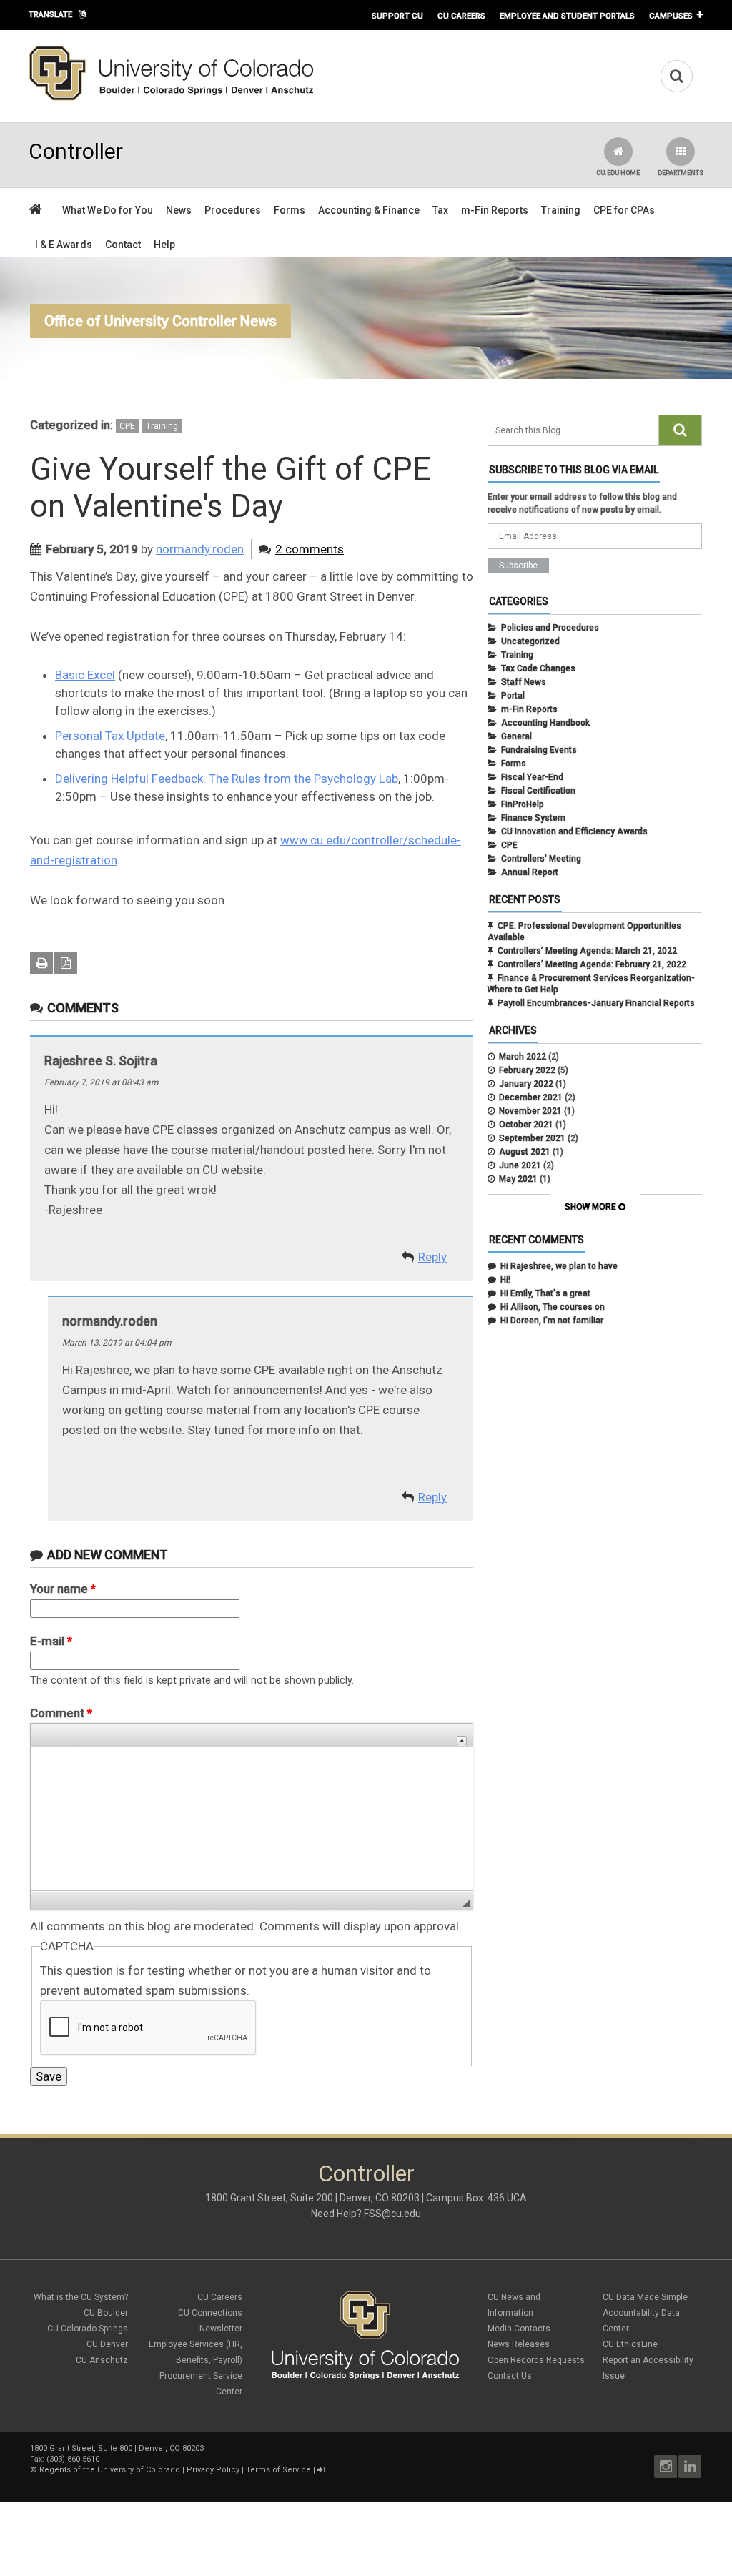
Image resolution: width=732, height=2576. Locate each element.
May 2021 (518, 1179)
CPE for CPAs (624, 210)
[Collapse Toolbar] (462, 1741)
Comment (61, 1713)
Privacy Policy (213, 2470)
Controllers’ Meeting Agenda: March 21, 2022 (587, 951)
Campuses (671, 16)
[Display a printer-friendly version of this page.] (41, 963)
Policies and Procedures (550, 628)
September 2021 (532, 1138)
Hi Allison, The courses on (553, 1307)
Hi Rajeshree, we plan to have (559, 1266)
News (179, 210)
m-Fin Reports (495, 210)
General (516, 736)
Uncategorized (530, 641)
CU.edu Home (618, 173)
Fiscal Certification (538, 791)
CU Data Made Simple (645, 2297)
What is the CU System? (81, 2297)
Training (561, 210)
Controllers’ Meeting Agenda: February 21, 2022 (592, 964)
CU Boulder (106, 2313)
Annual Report (530, 872)
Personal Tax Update (110, 736)
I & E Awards (64, 245)
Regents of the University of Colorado (110, 2470)
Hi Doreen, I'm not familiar (552, 1321)
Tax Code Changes (538, 668)
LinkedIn (690, 2467)
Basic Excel (85, 675)
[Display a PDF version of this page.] (66, 963)
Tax (440, 210)
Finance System (533, 818)
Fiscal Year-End (532, 777)
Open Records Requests (536, 2360)
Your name (63, 1589)
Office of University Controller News (160, 321)
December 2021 (531, 1097)
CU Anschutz (102, 2360)
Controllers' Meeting (541, 859)
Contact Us (510, 2376)
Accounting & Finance (369, 210)
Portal (513, 696)
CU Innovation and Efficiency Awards (574, 831)
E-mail (51, 1641)
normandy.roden (200, 549)
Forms (290, 210)
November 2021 (530, 1111)
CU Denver (107, 2344)
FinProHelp (523, 804)
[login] (321, 2470)
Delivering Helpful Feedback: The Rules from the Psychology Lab (227, 779)
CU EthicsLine (630, 2344)
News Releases (519, 2344)
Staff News (524, 682)
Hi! (505, 1280)
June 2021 (520, 1165)
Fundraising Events (539, 750)
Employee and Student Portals (567, 16)
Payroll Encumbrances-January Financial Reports (596, 1003)
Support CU (397, 16)
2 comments (310, 549)
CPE (127, 426)
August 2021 (525, 1152)
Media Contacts (519, 2329)
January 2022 (526, 1084)
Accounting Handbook (545, 723)
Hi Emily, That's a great (545, 1293)
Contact (123, 245)
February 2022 (527, 1070)
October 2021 (526, 1125)
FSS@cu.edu (392, 2214)
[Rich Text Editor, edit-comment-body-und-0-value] (252, 1819)
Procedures (233, 210)
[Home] (172, 98)
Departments (681, 173)
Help (164, 245)
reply (432, 1257)
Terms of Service (278, 2470)
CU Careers (461, 16)
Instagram (666, 2467)
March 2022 (523, 1057)
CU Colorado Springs (88, 2329)
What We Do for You (108, 210)
